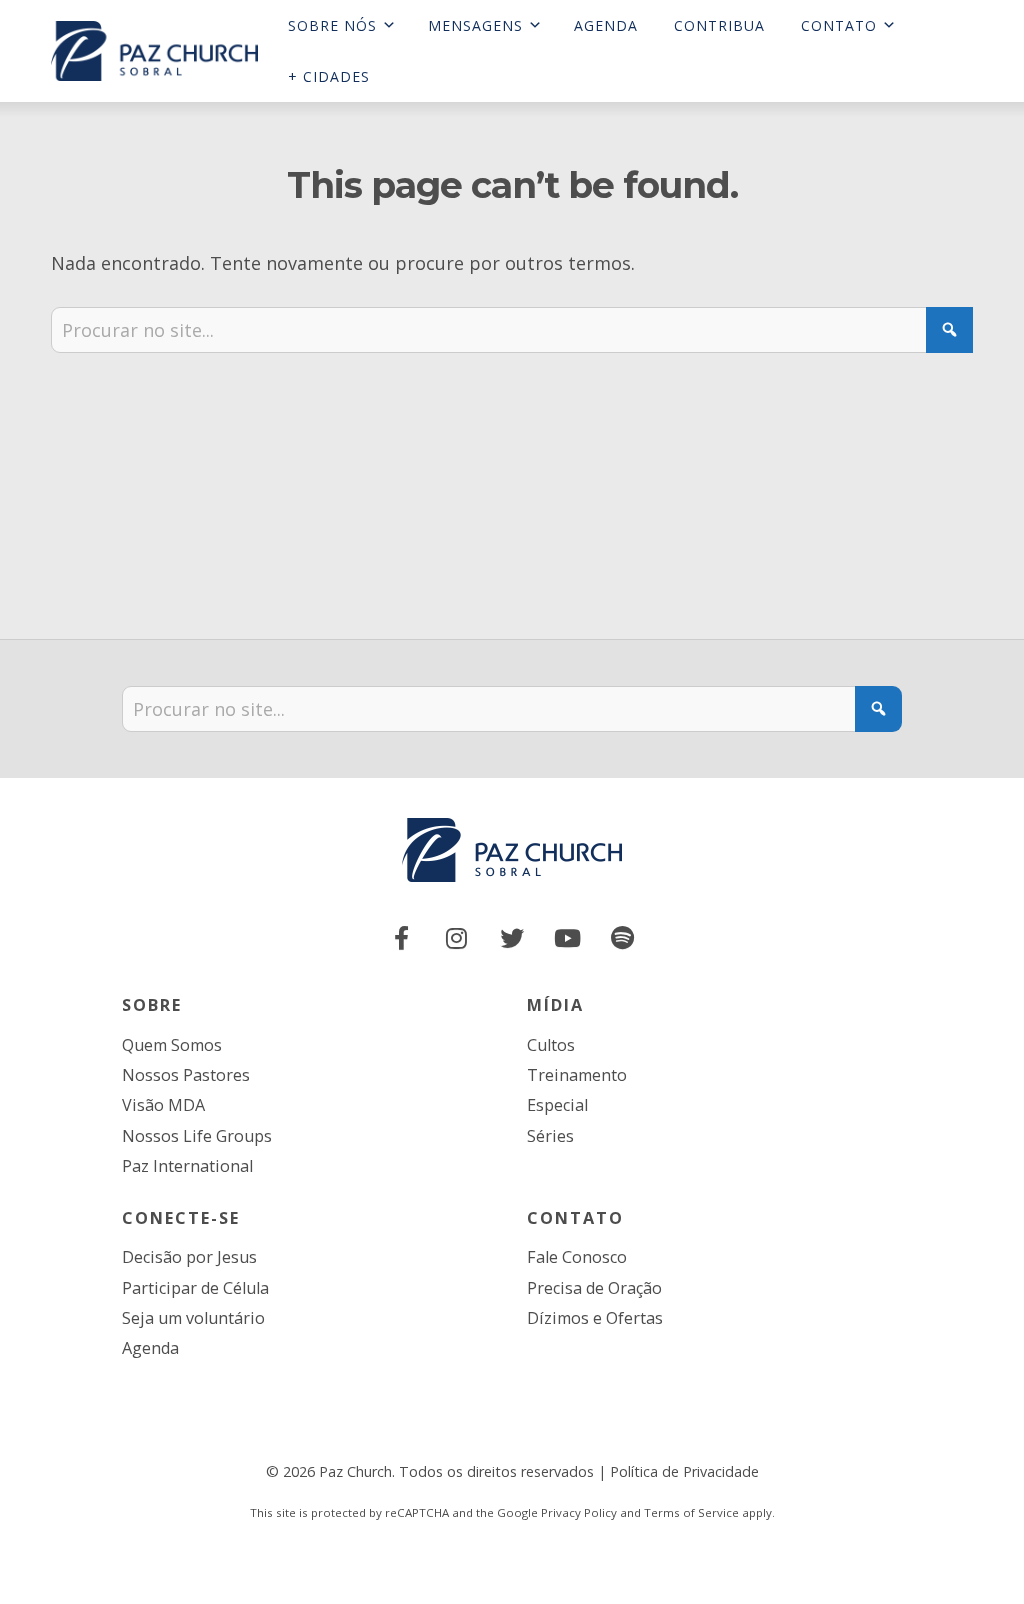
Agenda (150, 1348)
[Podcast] (623, 938)
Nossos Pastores (186, 1075)
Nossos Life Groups (197, 1136)
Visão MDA (163, 1105)
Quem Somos (172, 1045)
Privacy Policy (579, 1512)
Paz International (187, 1166)
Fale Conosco (577, 1257)
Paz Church (355, 1471)
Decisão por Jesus (189, 1257)
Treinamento (577, 1075)
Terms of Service (691, 1512)
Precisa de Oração (594, 1288)
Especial (557, 1105)
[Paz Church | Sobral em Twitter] (512, 938)
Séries (550, 1136)
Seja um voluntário (193, 1318)
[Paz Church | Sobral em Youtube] (567, 938)
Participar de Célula (195, 1288)
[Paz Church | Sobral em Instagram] (457, 938)
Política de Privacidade (684, 1471)
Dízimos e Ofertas (595, 1318)
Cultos (551, 1045)
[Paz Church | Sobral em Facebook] (402, 938)
